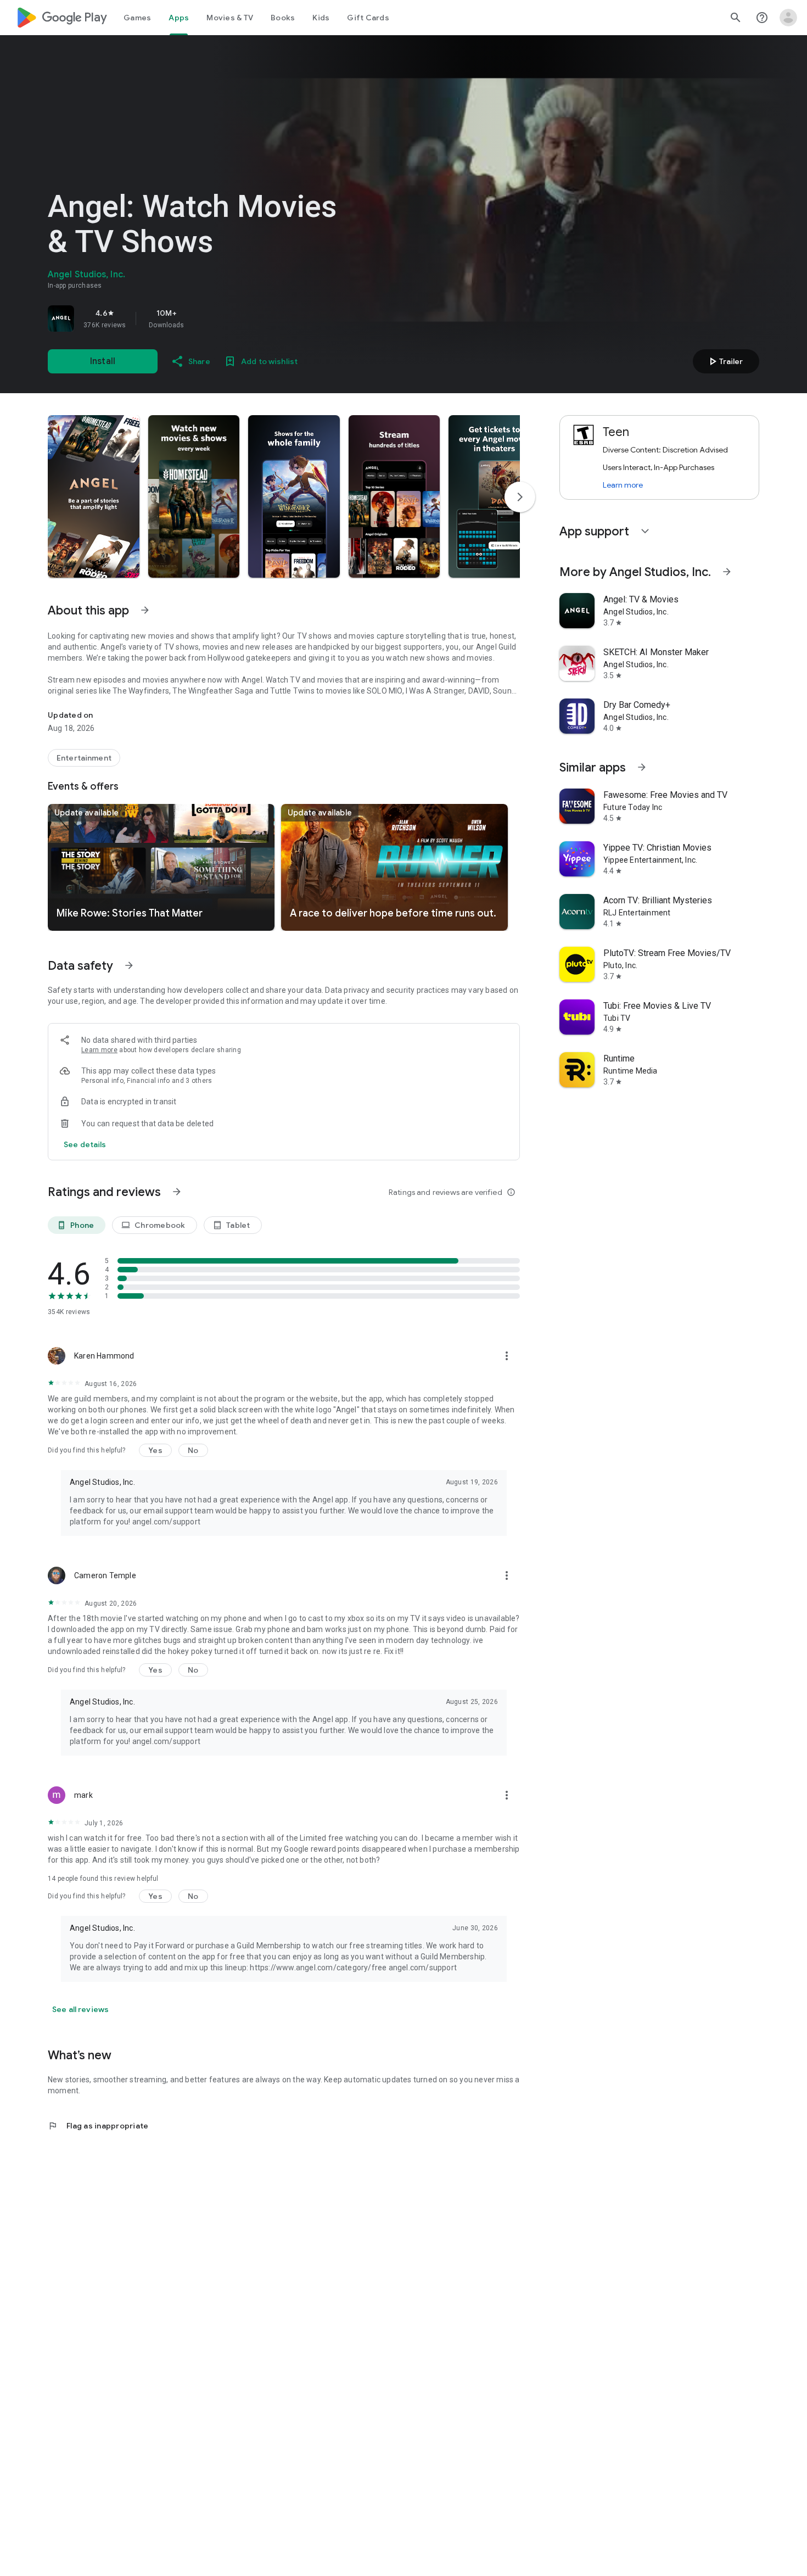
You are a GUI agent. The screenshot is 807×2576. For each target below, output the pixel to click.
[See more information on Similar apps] (642, 767)
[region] (201, 318)
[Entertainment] (84, 758)
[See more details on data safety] (85, 1144)
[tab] (137, 18)
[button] (94, 496)
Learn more (99, 1050)
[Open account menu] (788, 18)
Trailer (724, 361)
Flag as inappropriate (98, 2126)
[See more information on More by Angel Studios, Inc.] (727, 572)
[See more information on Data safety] (129, 965)
